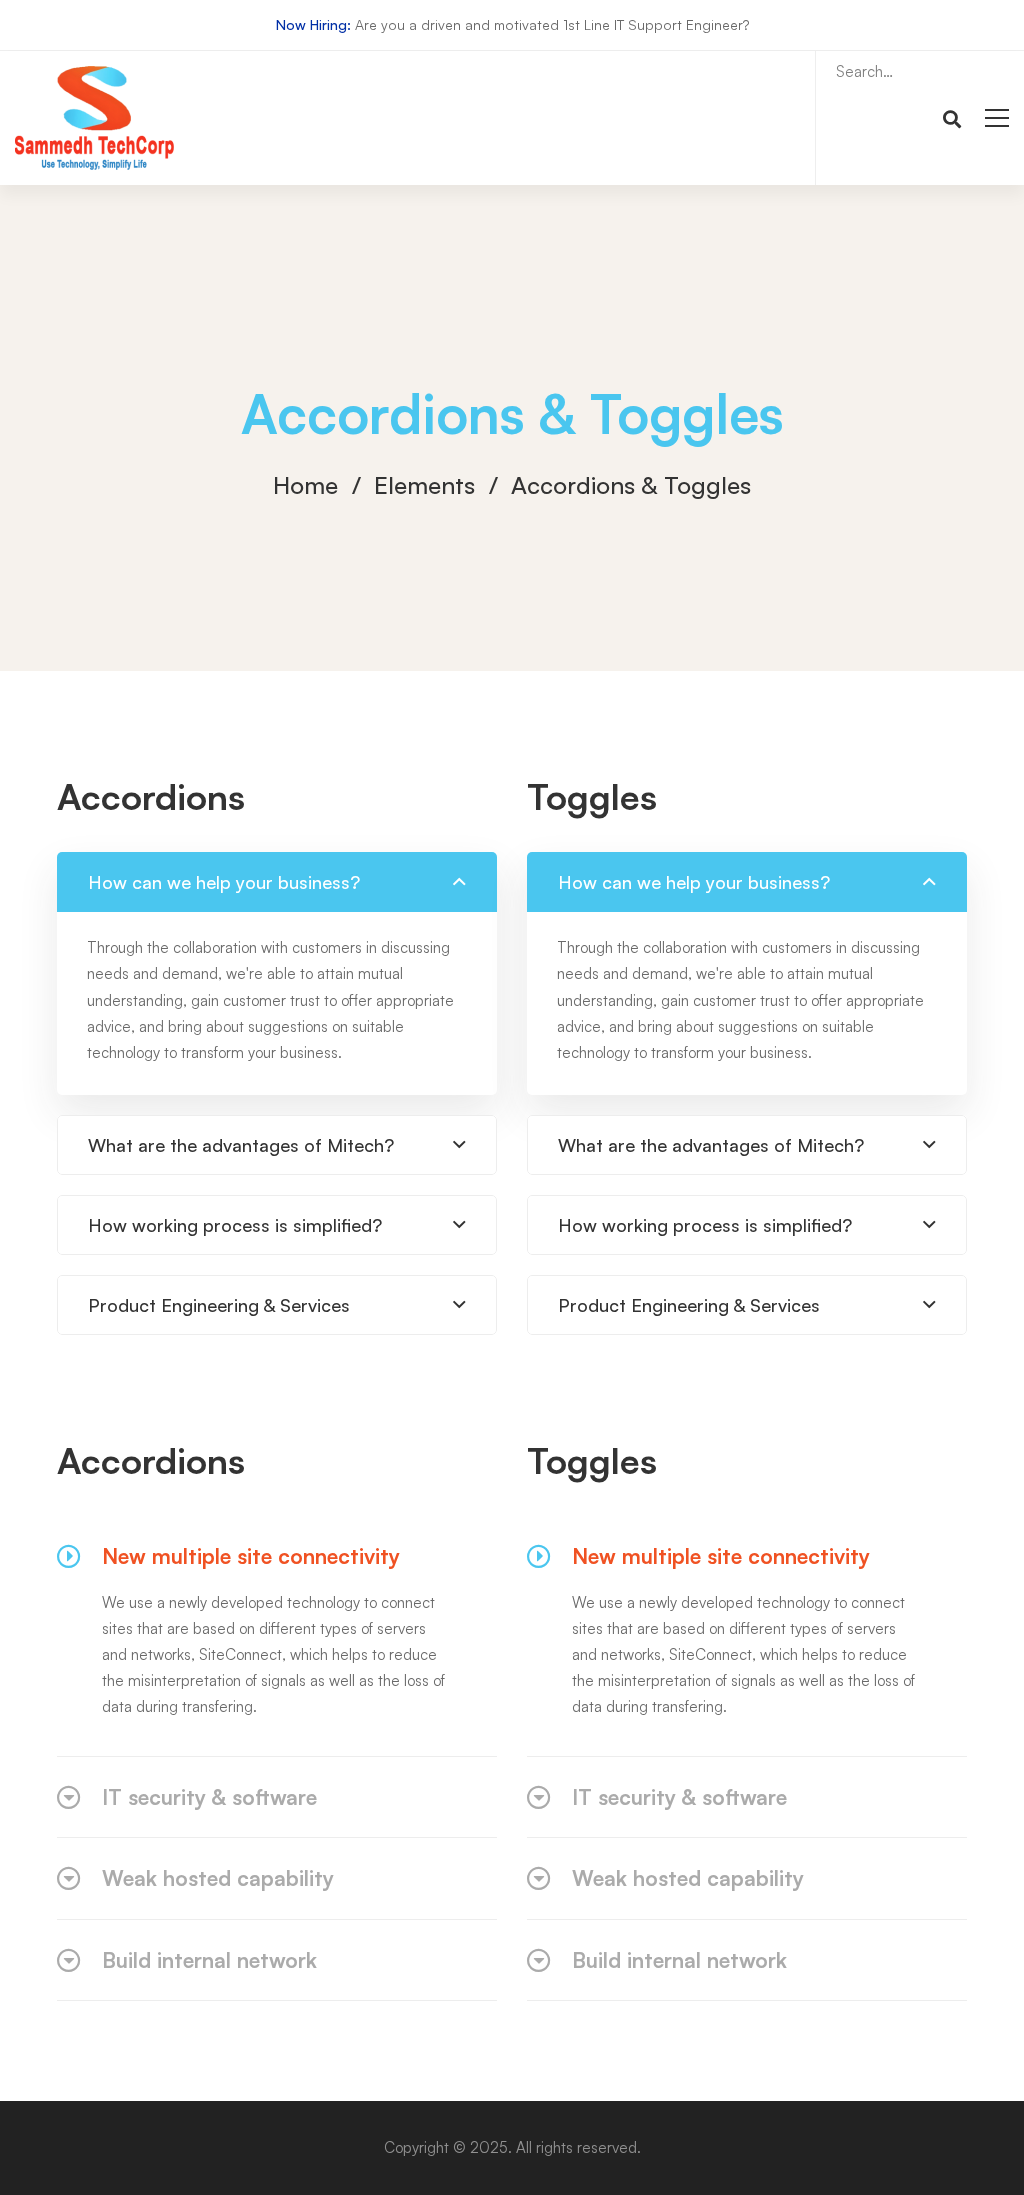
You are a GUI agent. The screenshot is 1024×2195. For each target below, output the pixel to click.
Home (305, 485)
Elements (424, 485)
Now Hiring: (313, 24)
